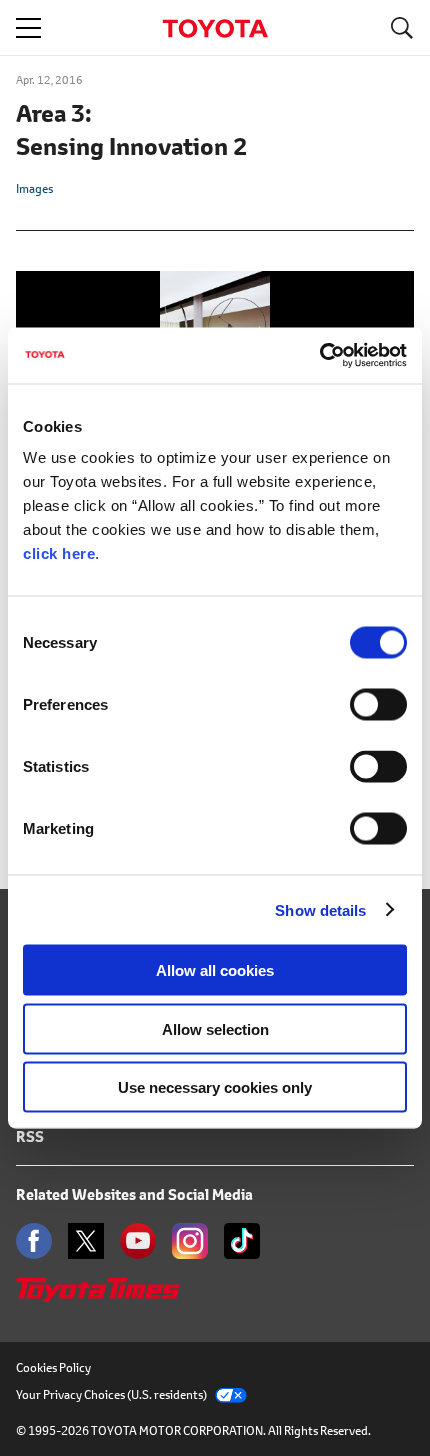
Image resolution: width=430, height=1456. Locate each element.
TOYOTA (215, 28)
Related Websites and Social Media (134, 1194)
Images (34, 188)
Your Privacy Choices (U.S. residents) (111, 1394)
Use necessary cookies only (215, 1087)
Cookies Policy (53, 1367)
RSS (30, 1136)
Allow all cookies (215, 970)
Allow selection (215, 1028)
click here (59, 553)
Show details (320, 909)
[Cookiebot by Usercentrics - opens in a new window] (319, 356)
